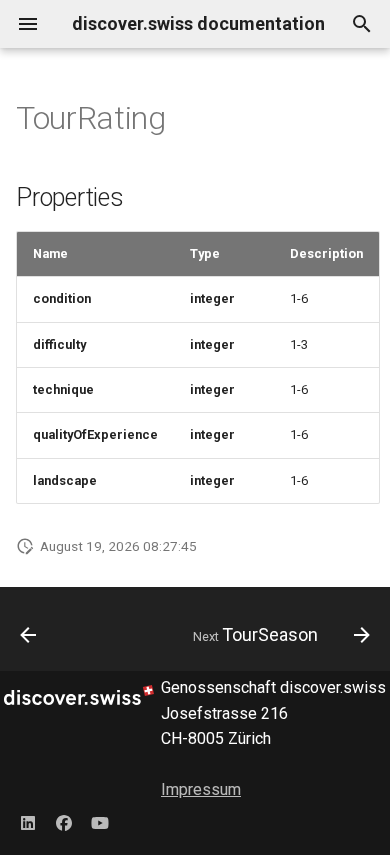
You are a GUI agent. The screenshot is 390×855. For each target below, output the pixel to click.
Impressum (201, 789)
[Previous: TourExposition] (28, 635)
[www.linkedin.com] (28, 823)
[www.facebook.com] (64, 823)
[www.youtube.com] (100, 823)
